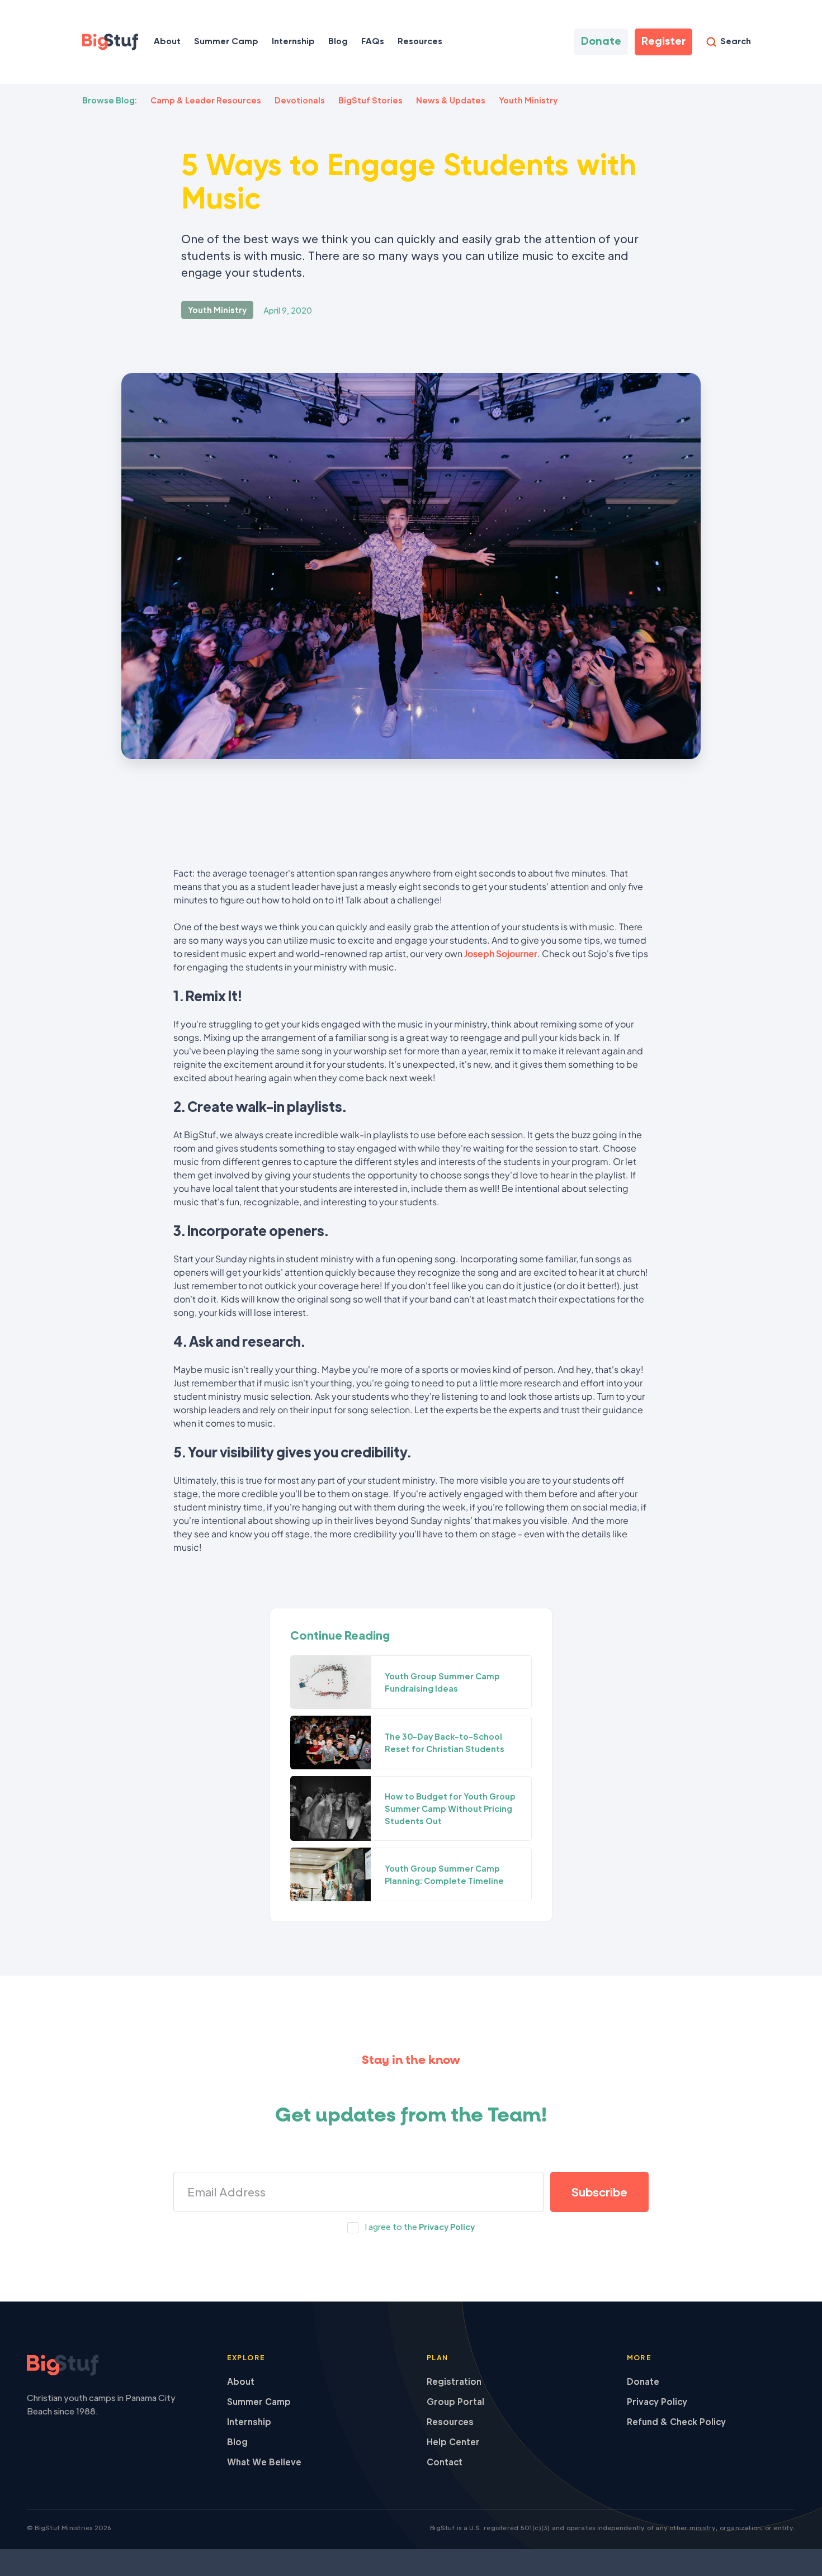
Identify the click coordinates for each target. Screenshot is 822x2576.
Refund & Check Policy (676, 2421)
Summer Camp (226, 42)
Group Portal (455, 2401)
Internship (293, 42)
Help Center (453, 2442)
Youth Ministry (528, 100)
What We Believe (264, 2462)
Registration (454, 2381)
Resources (450, 2421)
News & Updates (451, 100)
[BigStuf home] (111, 2366)
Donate (643, 2381)
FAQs (373, 42)
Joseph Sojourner (501, 953)
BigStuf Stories (370, 100)
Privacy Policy (447, 2227)
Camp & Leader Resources (206, 100)
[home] (110, 42)
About (167, 42)
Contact (445, 2462)
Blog (338, 42)
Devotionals (300, 100)
